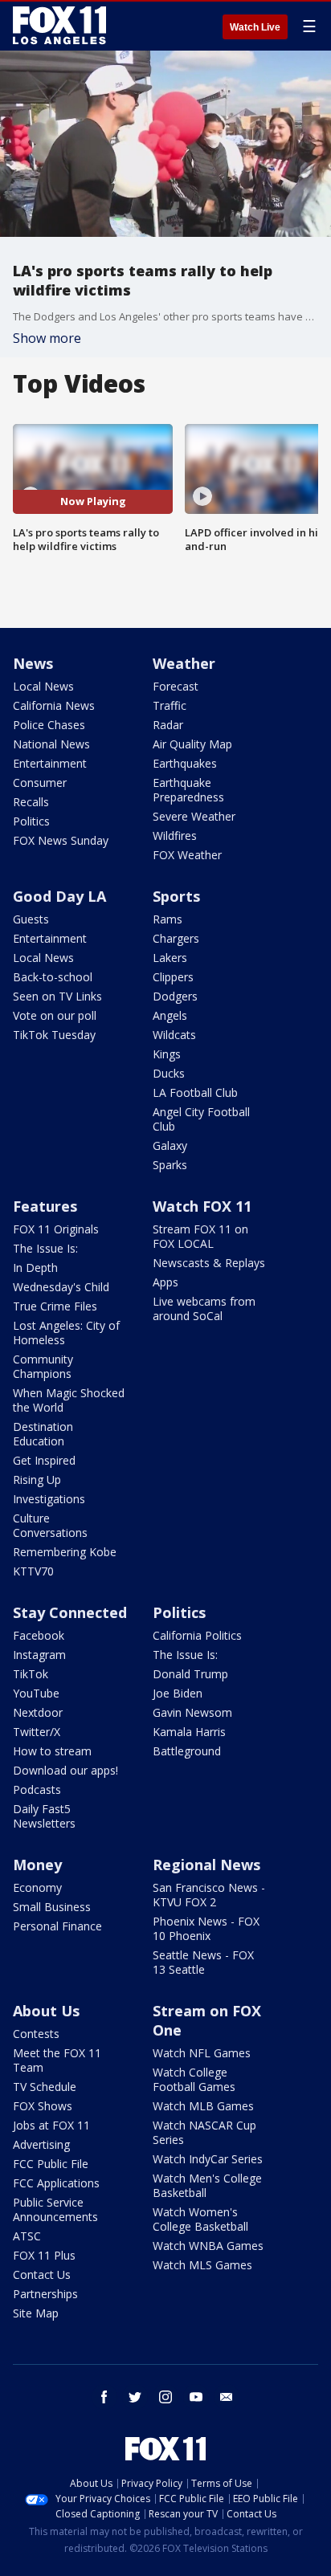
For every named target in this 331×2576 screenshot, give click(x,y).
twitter (135, 2397)
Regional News (206, 1865)
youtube (196, 2397)
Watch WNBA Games (208, 2246)
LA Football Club (195, 1092)
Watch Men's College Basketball (207, 2185)
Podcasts (37, 1789)
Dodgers (175, 996)
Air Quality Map (192, 744)
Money (37, 1865)
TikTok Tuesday (54, 1035)
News (33, 663)
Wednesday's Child (61, 1287)
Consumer (40, 783)
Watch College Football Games (194, 2079)
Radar (168, 725)
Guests (31, 919)
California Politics (197, 1635)
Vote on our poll (55, 1015)
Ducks (169, 1073)
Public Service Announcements (55, 2209)
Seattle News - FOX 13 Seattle (203, 1962)
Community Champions (43, 1366)
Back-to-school (53, 977)
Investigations (49, 1499)
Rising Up (37, 1480)
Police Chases (49, 725)
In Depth (35, 1268)
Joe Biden (178, 1693)
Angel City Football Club (201, 1119)
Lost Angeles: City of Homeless (66, 1333)
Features (45, 1206)
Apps (165, 1282)
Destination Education (43, 1434)
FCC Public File (51, 2164)
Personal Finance (57, 1926)
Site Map (36, 2313)
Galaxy (170, 1145)
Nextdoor (38, 1712)
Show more (47, 338)
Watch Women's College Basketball (200, 2219)
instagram (165, 2397)
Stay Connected (70, 1612)
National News (51, 744)
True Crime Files (55, 1306)
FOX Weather (187, 855)
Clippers (173, 977)
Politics (31, 821)
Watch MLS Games (202, 2265)
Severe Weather (194, 816)
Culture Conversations (50, 1525)
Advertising (41, 2144)
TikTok (31, 1674)
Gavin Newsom (192, 1712)
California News (54, 705)
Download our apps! (65, 1770)
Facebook (39, 1635)
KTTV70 (33, 1571)
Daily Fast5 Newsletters (44, 1816)
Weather (184, 663)
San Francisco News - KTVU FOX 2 (209, 1895)
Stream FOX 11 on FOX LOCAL (200, 1236)
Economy (37, 1887)
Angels (170, 1015)
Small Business (52, 1907)
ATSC (27, 2236)
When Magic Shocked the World (69, 1400)
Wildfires (175, 836)
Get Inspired (44, 1460)
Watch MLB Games (203, 2106)
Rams (168, 919)
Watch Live (255, 27)
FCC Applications (56, 2183)
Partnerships (45, 2294)
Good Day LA (59, 896)
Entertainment (50, 763)
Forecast (176, 686)
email (227, 2397)
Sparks (170, 1165)
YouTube (36, 1693)
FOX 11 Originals (56, 1229)
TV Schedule (45, 2087)
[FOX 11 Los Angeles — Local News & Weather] (59, 26)
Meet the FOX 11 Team (57, 2060)
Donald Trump (190, 1674)
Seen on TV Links (57, 996)
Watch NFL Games (202, 2053)
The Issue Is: (45, 1248)
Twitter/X (37, 1732)
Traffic (170, 705)
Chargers (176, 938)
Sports (176, 896)
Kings (167, 1054)
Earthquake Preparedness (188, 790)
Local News (43, 686)
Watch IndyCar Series (208, 2159)
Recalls (31, 802)
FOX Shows (43, 2106)
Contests (36, 2034)
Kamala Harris (189, 1732)
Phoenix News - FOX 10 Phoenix (206, 1928)
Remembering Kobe (65, 1552)
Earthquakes (185, 763)
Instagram (39, 1655)
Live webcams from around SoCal (204, 1308)
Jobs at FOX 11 (51, 2125)
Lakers (170, 958)
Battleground (187, 1751)
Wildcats (174, 1035)
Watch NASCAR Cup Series (204, 2132)
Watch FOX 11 (202, 1206)
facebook (104, 2397)
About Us (46, 2011)
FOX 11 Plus (44, 2255)
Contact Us (42, 2274)
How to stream (52, 1751)
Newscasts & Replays (209, 1263)
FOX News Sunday (61, 840)
